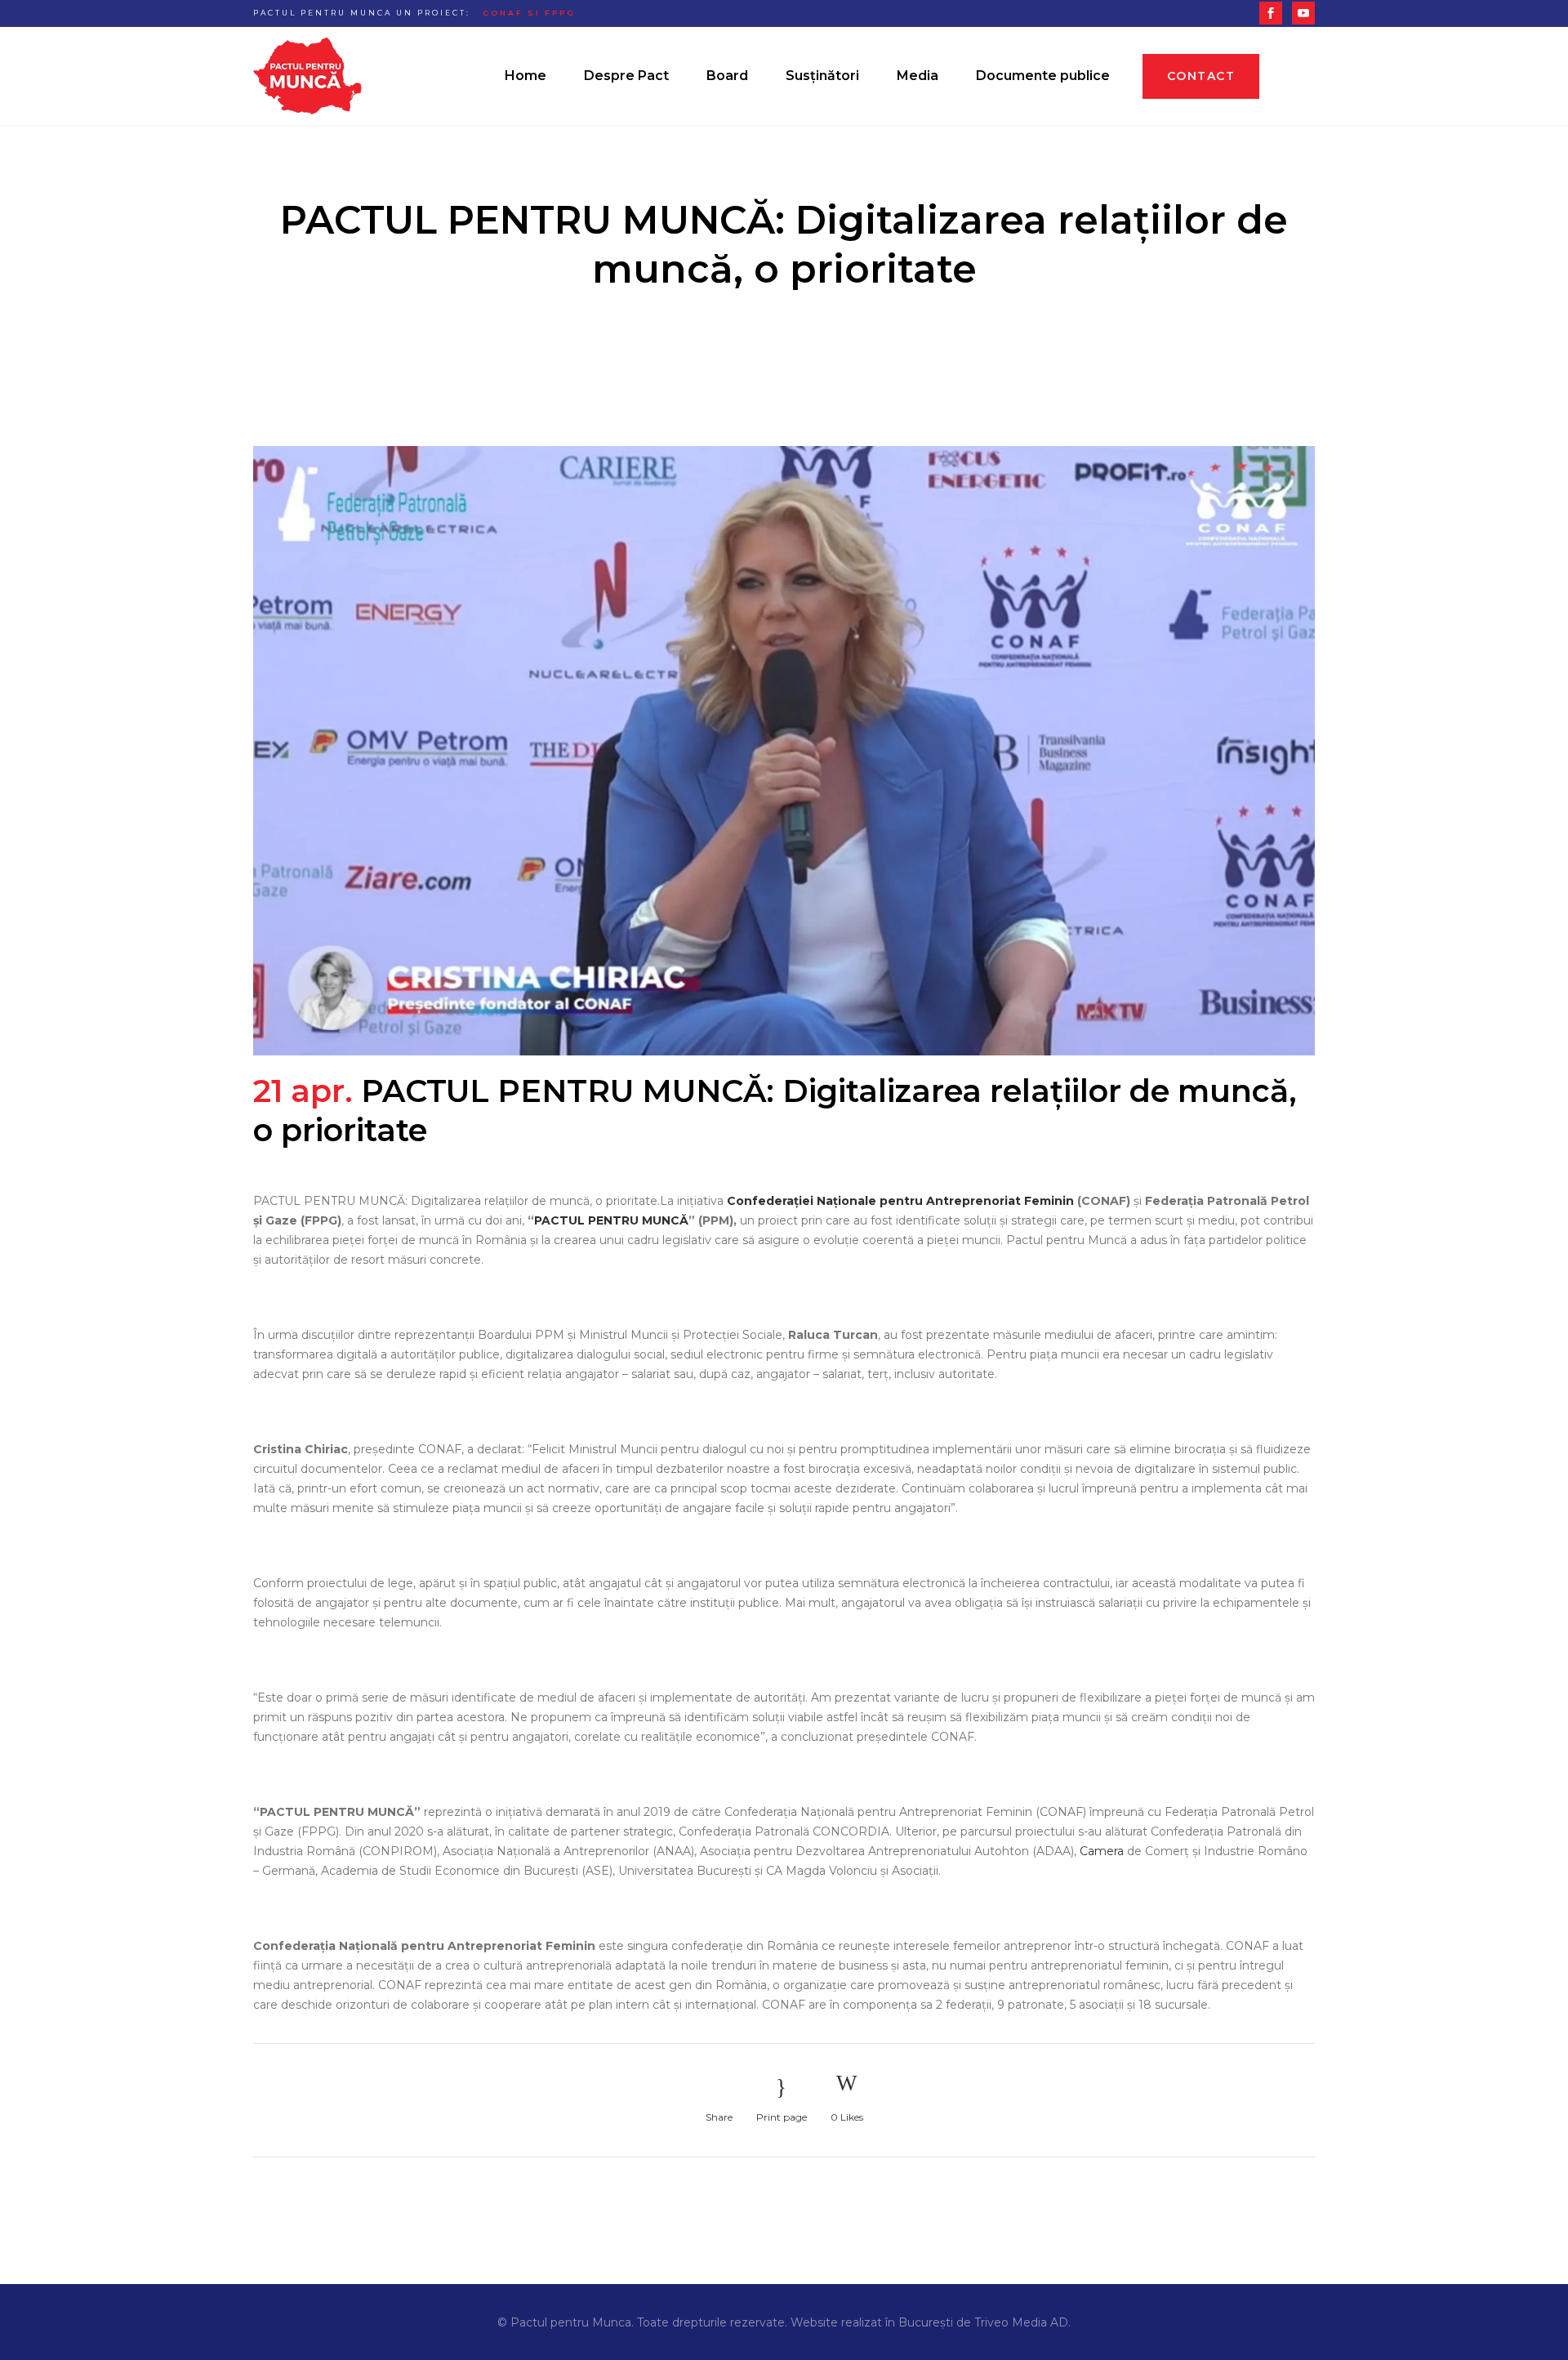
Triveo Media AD (1021, 2322)
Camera (1102, 1851)
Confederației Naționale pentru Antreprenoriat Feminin (900, 1201)
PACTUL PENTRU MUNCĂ (611, 1220)
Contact (1201, 76)
